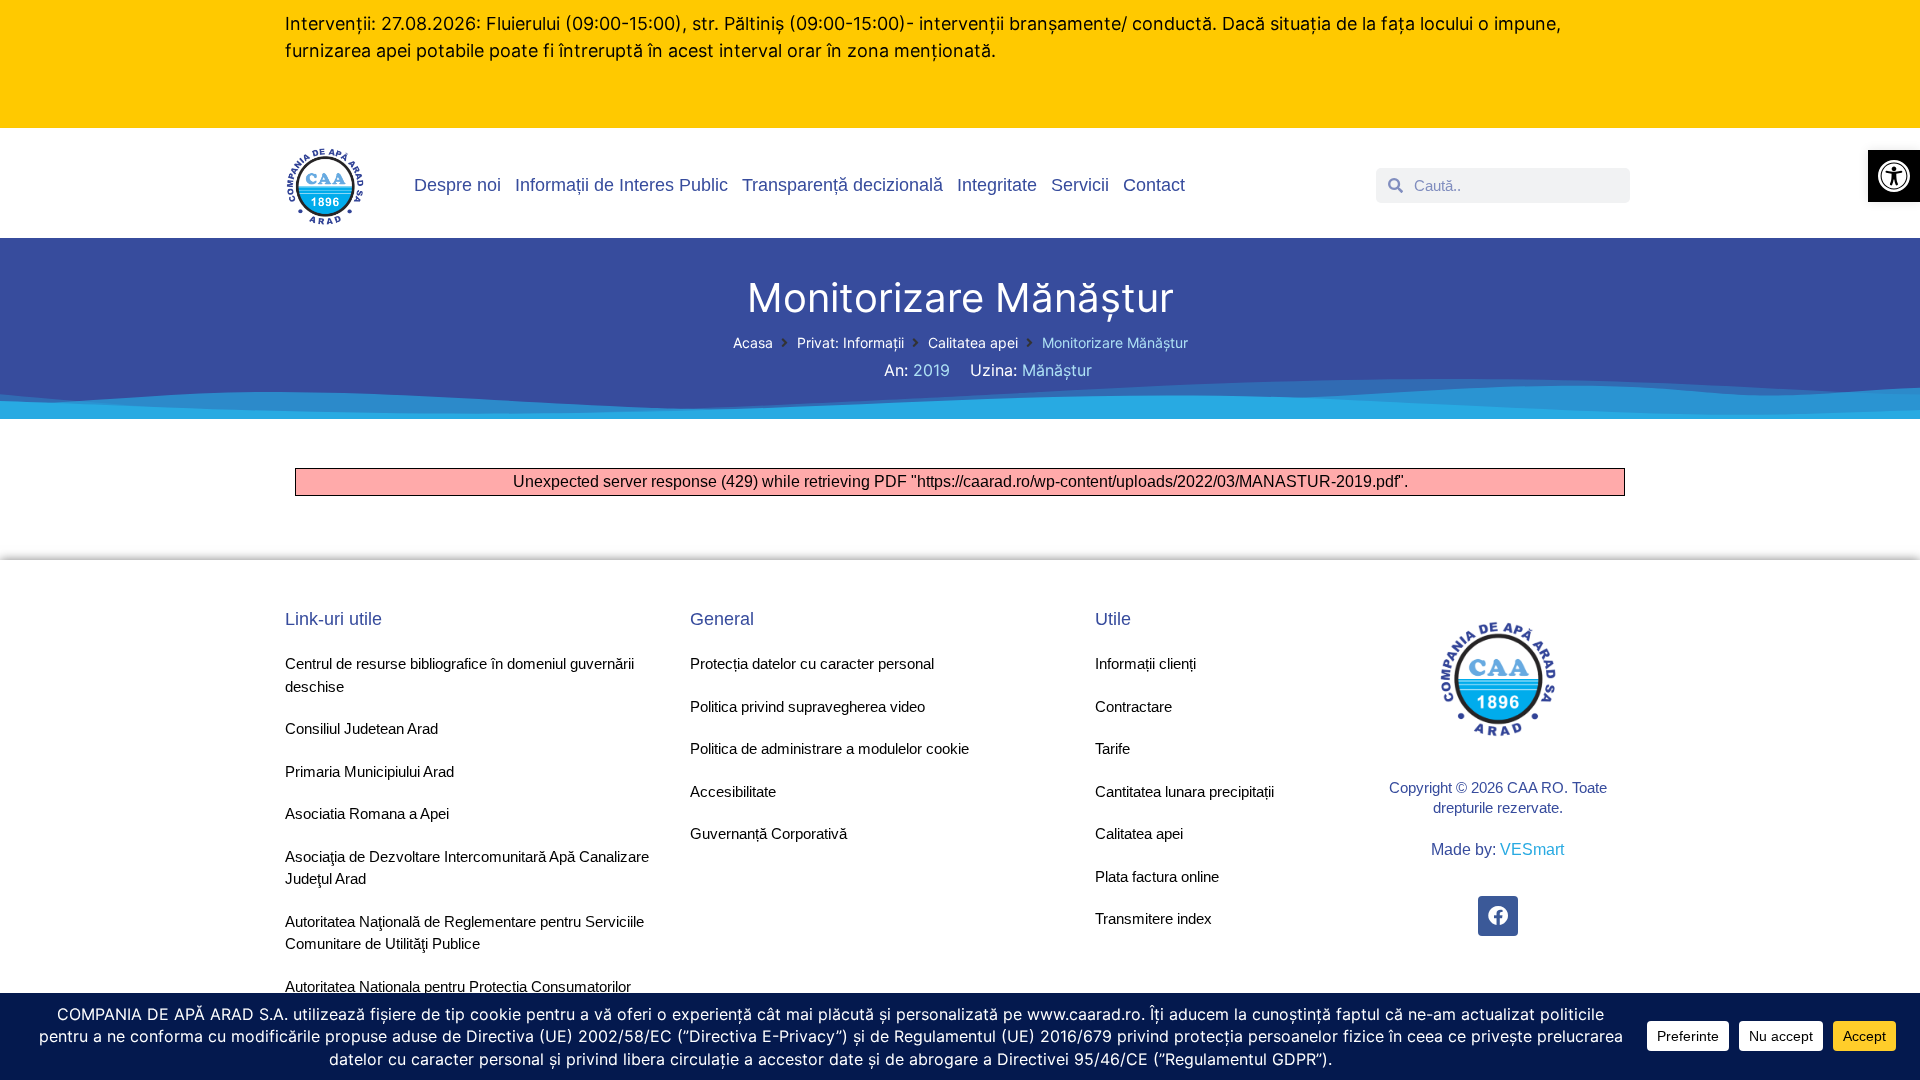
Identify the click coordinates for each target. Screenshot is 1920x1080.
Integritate (997, 185)
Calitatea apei (973, 342)
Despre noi (457, 185)
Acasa (753, 342)
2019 (931, 370)
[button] (1894, 176)
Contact (1154, 185)
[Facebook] (1498, 916)
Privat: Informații (850, 342)
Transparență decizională (842, 185)
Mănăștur (1057, 370)
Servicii (1080, 185)
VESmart (1532, 849)
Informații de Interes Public (621, 185)
